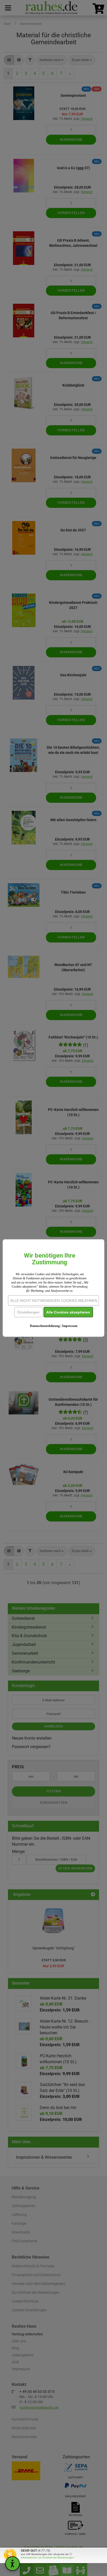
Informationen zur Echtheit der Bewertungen (47, 2558)
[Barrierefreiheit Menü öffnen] (12, 2564)
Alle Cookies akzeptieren (68, 1312)
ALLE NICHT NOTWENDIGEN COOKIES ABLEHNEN (54, 1301)
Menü (8, 8)
